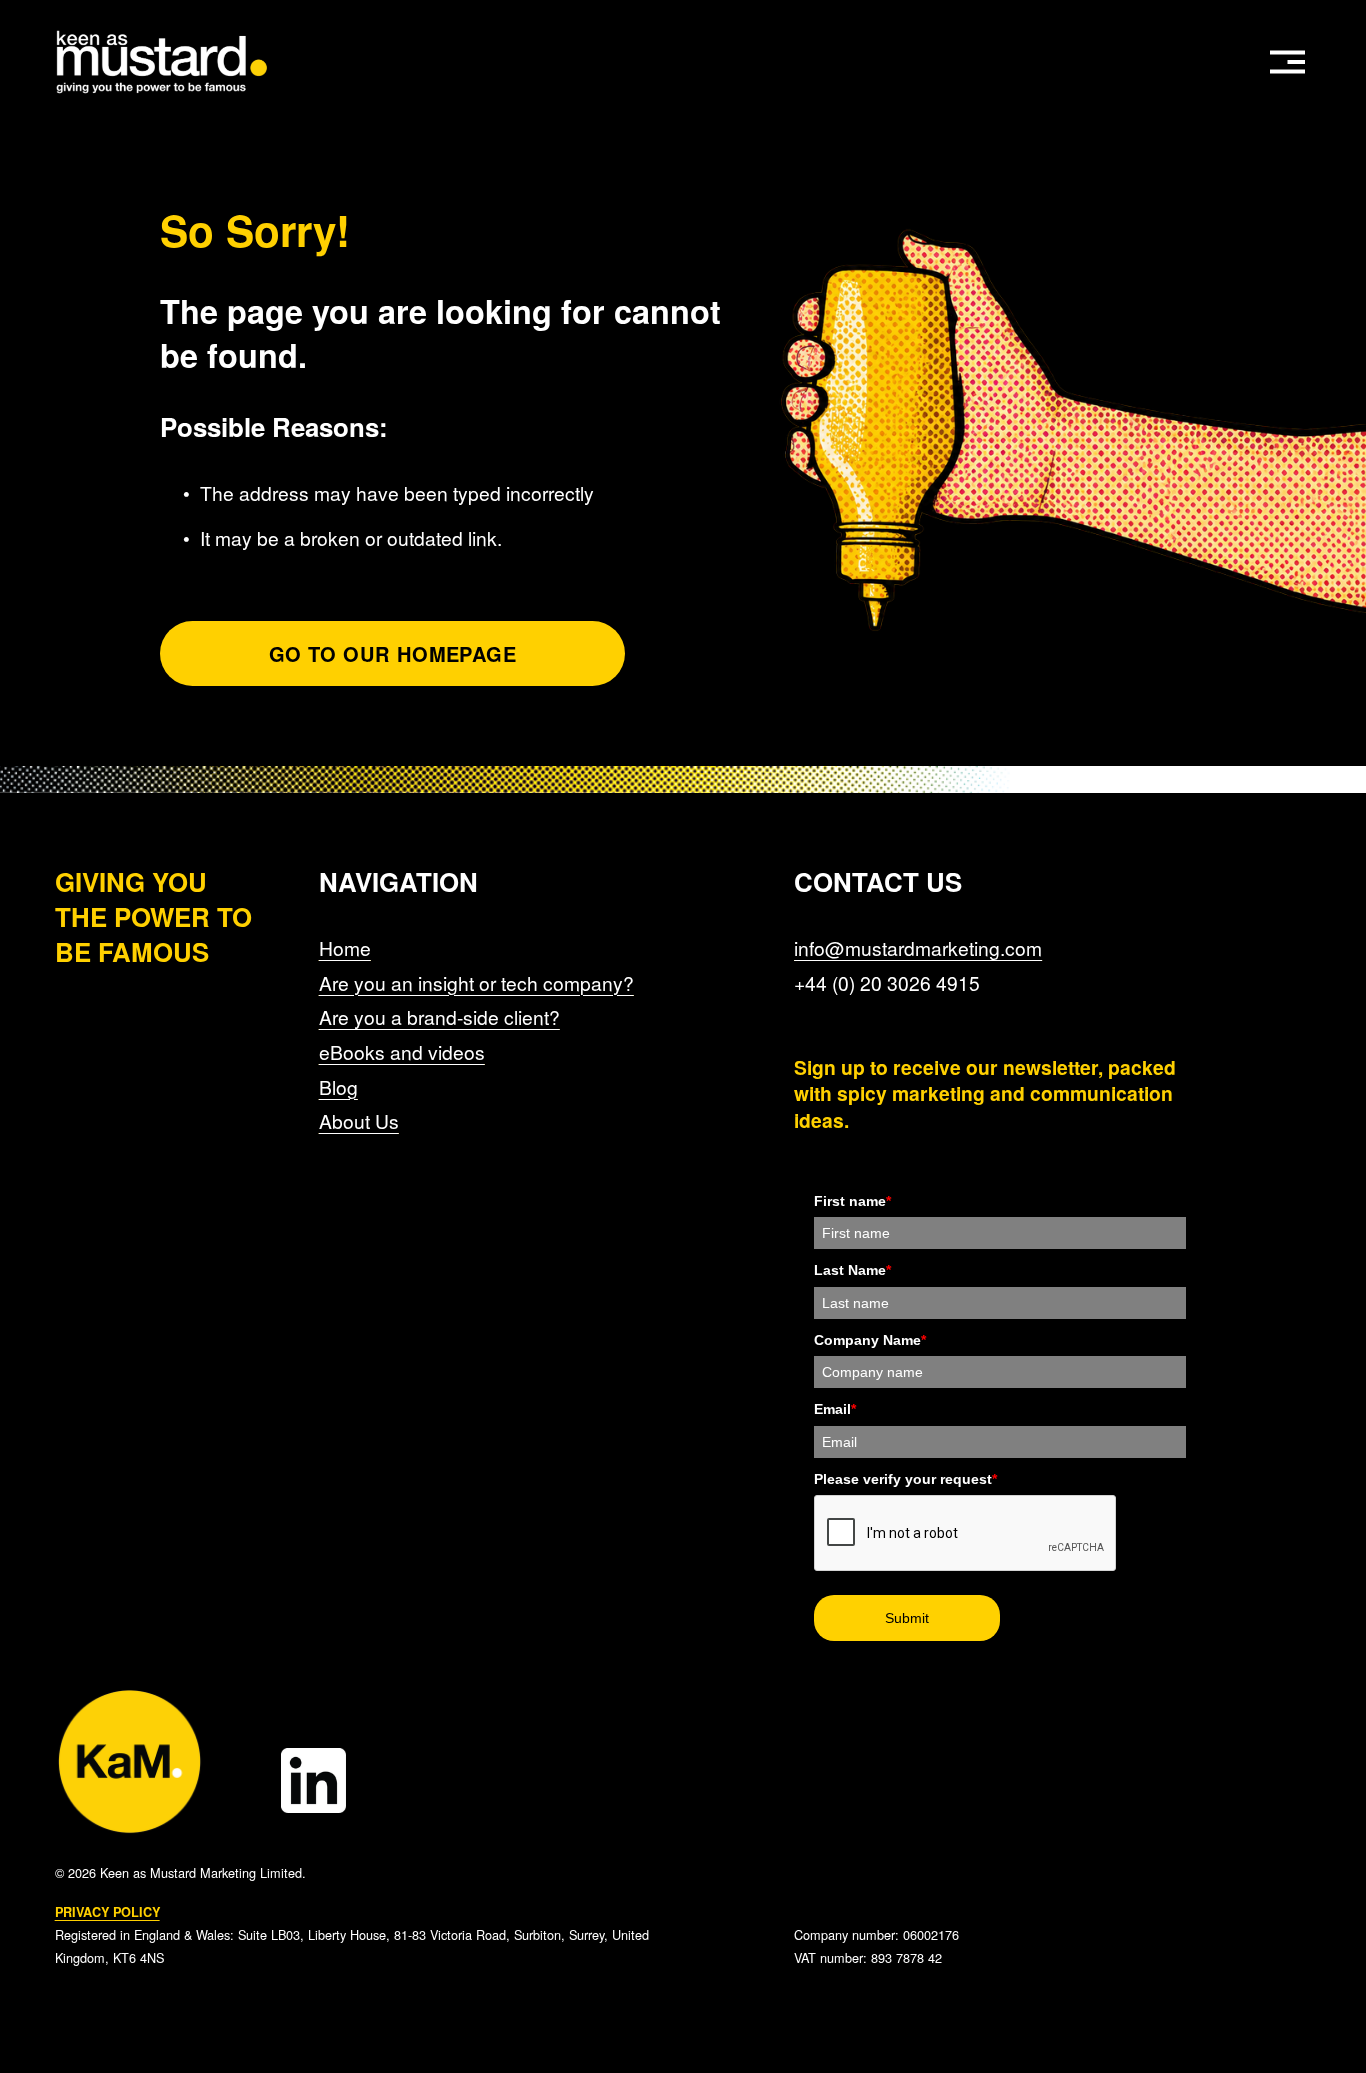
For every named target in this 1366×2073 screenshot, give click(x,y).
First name (852, 1201)
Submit (907, 1618)
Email (835, 1409)
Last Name (852, 1270)
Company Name (870, 1340)
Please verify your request (905, 1479)
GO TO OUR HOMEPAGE (392, 653)
